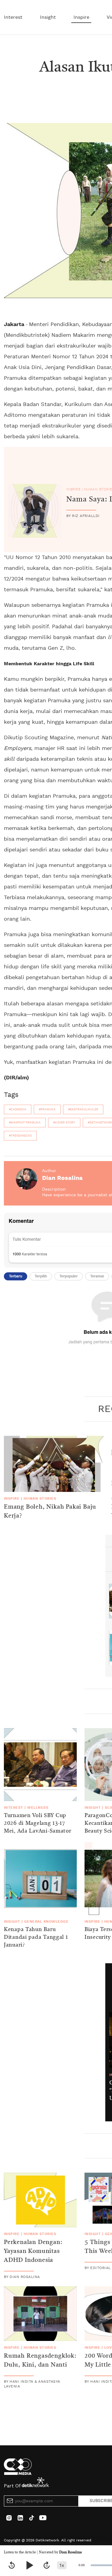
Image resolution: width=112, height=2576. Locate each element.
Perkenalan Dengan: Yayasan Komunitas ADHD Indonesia (33, 2251)
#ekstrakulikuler (83, 1109)
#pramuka (47, 1109)
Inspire (81, 17)
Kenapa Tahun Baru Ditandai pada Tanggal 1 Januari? (36, 1937)
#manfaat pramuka (25, 1123)
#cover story (64, 1123)
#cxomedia (18, 1109)
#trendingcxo (20, 1136)
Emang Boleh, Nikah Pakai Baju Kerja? (50, 1512)
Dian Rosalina (70, 2552)
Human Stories (40, 1498)
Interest (13, 17)
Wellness (38, 1808)
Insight (48, 17)
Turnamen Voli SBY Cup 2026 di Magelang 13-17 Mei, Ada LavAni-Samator (38, 1823)
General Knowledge (46, 1921)
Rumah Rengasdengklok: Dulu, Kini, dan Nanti (40, 2361)
